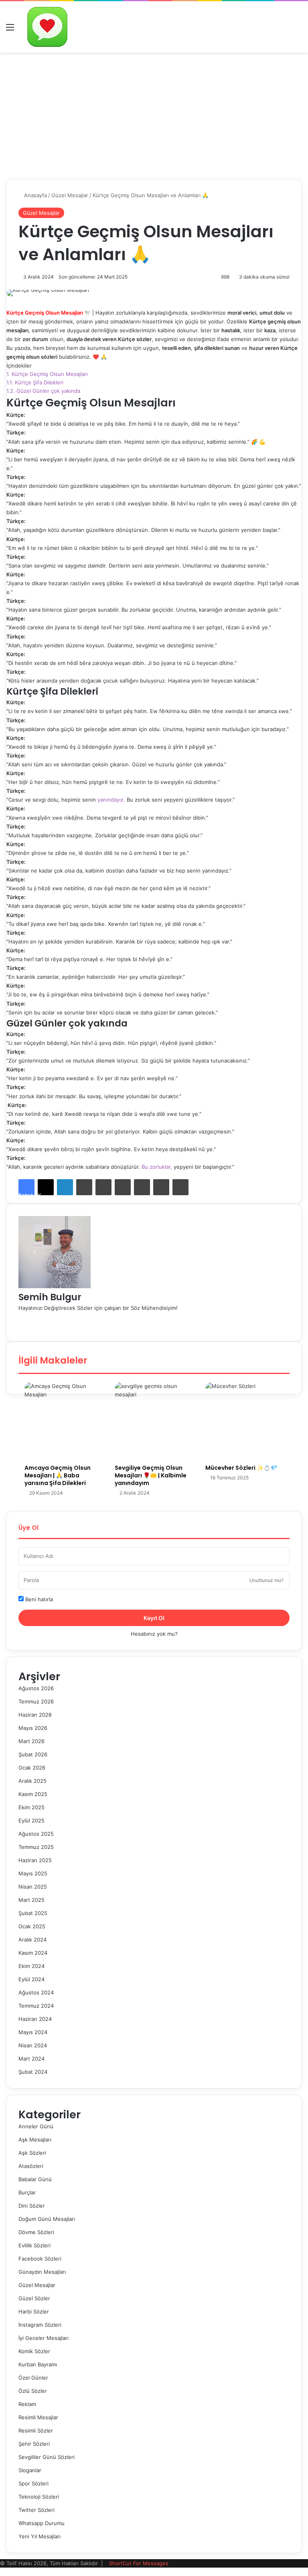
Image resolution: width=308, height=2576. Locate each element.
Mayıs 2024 (33, 2032)
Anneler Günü (36, 2126)
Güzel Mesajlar (70, 195)
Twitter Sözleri (36, 2510)
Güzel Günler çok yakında (43, 391)
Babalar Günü (35, 2179)
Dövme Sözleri (36, 2232)
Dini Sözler (32, 2206)
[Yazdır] (180, 1187)
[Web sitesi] (20, 1316)
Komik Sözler (34, 2351)
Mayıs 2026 (33, 1728)
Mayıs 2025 (33, 1873)
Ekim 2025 (31, 1807)
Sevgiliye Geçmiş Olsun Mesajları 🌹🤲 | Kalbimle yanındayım (151, 1475)
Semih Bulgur (50, 1297)
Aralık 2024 (32, 1940)
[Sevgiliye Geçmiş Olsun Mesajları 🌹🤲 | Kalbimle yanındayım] (154, 1421)
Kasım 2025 (33, 1794)
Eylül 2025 (31, 1820)
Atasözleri (31, 2166)
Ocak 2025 (32, 1926)
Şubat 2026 (33, 1754)
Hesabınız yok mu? (154, 1634)
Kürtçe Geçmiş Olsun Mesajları (47, 374)
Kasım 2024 (33, 1953)
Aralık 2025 (32, 1781)
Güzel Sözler (34, 2298)
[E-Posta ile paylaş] (161, 1187)
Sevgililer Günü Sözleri (47, 2457)
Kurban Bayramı (38, 2364)
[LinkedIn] (65, 1187)
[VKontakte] (142, 1187)
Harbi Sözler (34, 2311)
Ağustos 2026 (36, 1688)
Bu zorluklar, (157, 1167)
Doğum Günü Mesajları (47, 2219)
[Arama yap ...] (298, 30)
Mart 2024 (31, 2059)
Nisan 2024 (33, 2045)
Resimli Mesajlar (38, 2417)
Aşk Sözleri (32, 2153)
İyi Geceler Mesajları (44, 2338)
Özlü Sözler (33, 2391)
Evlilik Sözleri (34, 2245)
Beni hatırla (38, 1599)
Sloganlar (30, 2470)
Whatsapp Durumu (42, 2523)
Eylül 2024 (31, 1979)
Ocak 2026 (32, 1768)
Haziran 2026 (35, 1715)
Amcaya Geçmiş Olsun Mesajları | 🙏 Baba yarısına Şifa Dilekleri (58, 1475)
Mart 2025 (31, 1900)
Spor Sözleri (33, 2483)
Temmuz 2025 (36, 1847)
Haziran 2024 (35, 2019)
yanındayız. (111, 800)
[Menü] (10, 30)
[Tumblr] (84, 1187)
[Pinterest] (103, 1187)
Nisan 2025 (33, 1887)
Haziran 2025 (35, 1860)
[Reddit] (123, 1187)
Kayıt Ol (154, 1618)
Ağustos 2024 (36, 1992)
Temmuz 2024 (36, 2006)
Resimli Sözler (36, 2431)
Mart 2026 (31, 1741)
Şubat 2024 (33, 2072)
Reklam (27, 2404)
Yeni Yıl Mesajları (40, 2536)
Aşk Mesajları (35, 2140)
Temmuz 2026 (36, 1701)
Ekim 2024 (31, 1966)
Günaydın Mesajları (42, 2272)
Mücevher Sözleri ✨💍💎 (241, 1468)
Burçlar (27, 2192)
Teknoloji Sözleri (39, 2497)
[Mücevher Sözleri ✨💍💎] (244, 1421)
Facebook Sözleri (40, 2259)
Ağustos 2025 (36, 1834)
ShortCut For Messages (139, 2563)
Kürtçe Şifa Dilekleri (35, 382)
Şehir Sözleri (34, 2444)
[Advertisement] (154, 113)
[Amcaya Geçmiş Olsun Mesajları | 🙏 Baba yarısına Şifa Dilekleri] (64, 1421)
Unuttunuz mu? (266, 1580)
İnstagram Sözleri (40, 2325)
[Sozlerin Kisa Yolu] (47, 27)
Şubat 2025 (33, 1913)
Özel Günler (33, 2378)
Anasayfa (35, 195)
